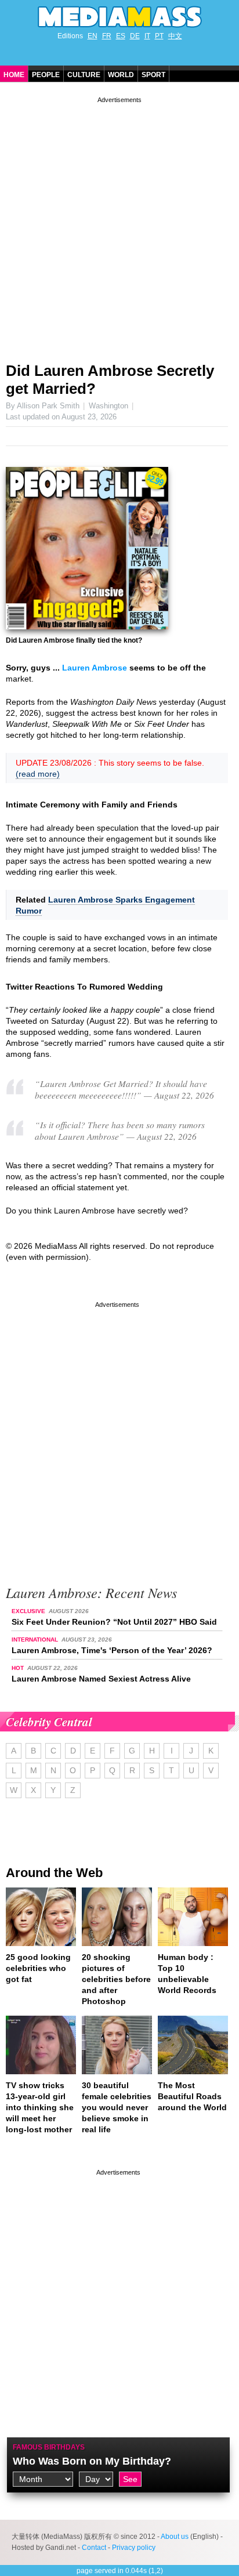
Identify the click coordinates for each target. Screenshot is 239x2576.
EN (93, 36)
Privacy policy (134, 2548)
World (121, 75)
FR (107, 36)
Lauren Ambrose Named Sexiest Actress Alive (101, 1679)
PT (159, 36)
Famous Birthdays (49, 2447)
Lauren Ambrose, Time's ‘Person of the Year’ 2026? (112, 1650)
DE (135, 36)
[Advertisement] (119, 225)
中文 (175, 36)
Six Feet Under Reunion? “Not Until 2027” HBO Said (114, 1622)
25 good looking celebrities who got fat (38, 1968)
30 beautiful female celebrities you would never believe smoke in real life (117, 2107)
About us (175, 2537)
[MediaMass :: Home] (119, 17)
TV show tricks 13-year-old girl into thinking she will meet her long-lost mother (40, 2107)
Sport (153, 75)
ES (121, 36)
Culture (84, 75)
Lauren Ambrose (95, 668)
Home (14, 75)
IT (147, 36)
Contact (94, 2548)
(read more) (38, 774)
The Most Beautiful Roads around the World (192, 2096)
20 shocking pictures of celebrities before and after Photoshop (116, 1979)
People (46, 75)
